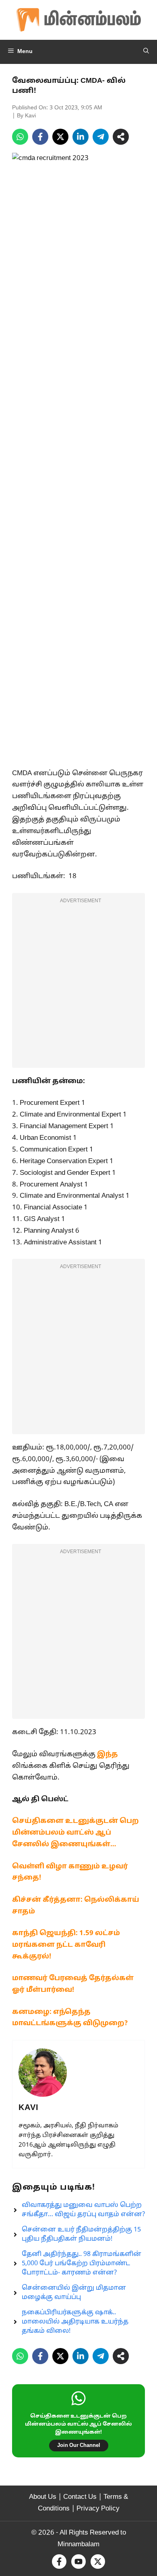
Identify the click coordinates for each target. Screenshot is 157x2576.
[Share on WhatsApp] (20, 137)
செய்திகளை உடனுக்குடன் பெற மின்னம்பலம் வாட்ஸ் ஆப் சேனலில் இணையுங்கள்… (75, 1833)
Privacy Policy (98, 2509)
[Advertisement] (78, 985)
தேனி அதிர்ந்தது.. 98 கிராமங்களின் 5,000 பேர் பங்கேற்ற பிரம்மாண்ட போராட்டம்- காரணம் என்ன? (82, 2264)
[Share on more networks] (121, 137)
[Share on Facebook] (40, 137)
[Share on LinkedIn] (81, 137)
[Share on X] (60, 137)
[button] (146, 52)
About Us (43, 2497)
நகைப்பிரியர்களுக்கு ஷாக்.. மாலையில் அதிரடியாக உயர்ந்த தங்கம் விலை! (75, 2322)
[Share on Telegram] (101, 137)
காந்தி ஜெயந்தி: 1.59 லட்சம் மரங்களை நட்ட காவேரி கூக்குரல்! (66, 1945)
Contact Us (80, 2497)
